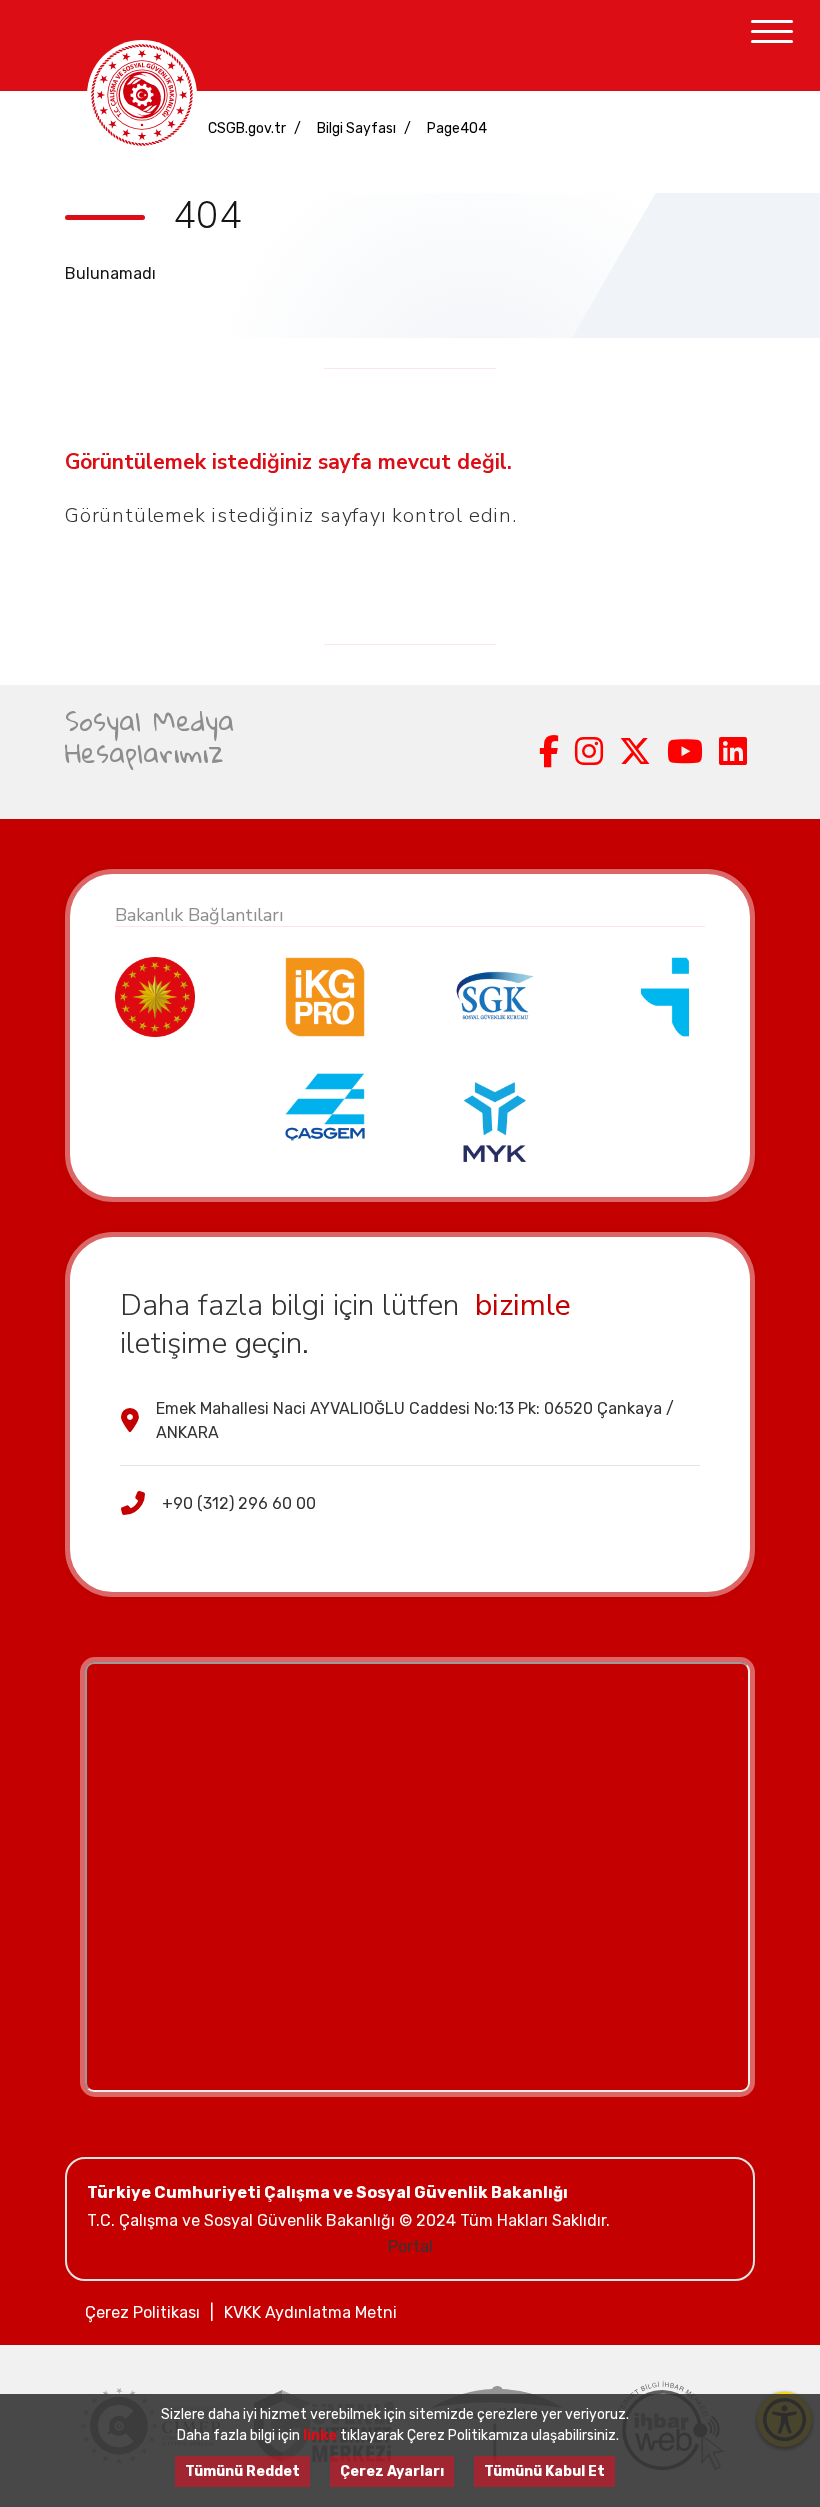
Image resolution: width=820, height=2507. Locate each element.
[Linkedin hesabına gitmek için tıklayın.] (733, 752)
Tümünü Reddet (242, 2471)
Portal (410, 2246)
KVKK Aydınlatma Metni (310, 2312)
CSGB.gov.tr (247, 128)
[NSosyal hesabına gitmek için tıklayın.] (523, 752)
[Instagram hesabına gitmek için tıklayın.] (589, 752)
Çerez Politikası (142, 2312)
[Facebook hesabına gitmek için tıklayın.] (549, 752)
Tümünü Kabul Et (544, 2471)
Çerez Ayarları (392, 2471)
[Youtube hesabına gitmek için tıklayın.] (685, 752)
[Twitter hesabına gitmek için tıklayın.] (635, 752)
